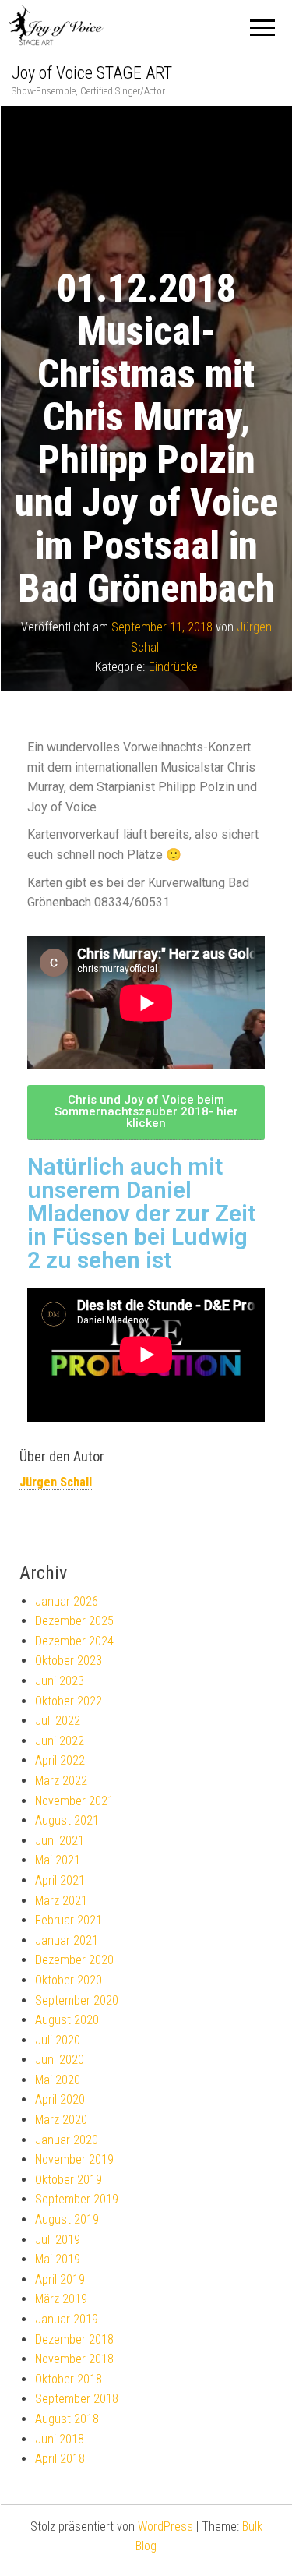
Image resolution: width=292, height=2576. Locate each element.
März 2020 (61, 2120)
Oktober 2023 (69, 1661)
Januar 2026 (67, 1601)
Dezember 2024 (74, 1641)
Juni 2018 (60, 2439)
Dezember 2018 (74, 2339)
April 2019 (60, 2279)
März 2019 (61, 2299)
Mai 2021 (58, 1860)
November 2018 (74, 2359)
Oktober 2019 (69, 2180)
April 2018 (60, 2459)
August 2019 (67, 2219)
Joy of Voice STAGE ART (92, 73)
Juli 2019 (58, 2240)
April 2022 (60, 1760)
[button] (146, 1112)
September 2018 (77, 2399)
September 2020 (77, 2000)
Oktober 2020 (69, 1980)
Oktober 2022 (69, 1701)
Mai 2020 (58, 2080)
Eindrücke (173, 667)
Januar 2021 (67, 1940)
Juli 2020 (58, 2040)
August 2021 (67, 1820)
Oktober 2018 (69, 2379)
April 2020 (60, 2099)
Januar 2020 (67, 2140)
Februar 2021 (69, 1920)
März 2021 (61, 1901)
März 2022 (61, 1781)
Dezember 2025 (74, 1621)
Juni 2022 (60, 1741)
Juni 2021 (60, 1841)
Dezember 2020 (74, 1960)
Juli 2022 (58, 1721)
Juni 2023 (60, 1681)
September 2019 (77, 2199)
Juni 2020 (60, 2060)
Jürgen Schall (56, 1482)
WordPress (165, 2527)
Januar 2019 (67, 2319)
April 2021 (60, 1880)
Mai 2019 (58, 2259)
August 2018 (67, 2419)
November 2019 (74, 2159)
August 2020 (67, 2020)
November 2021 (74, 1801)
